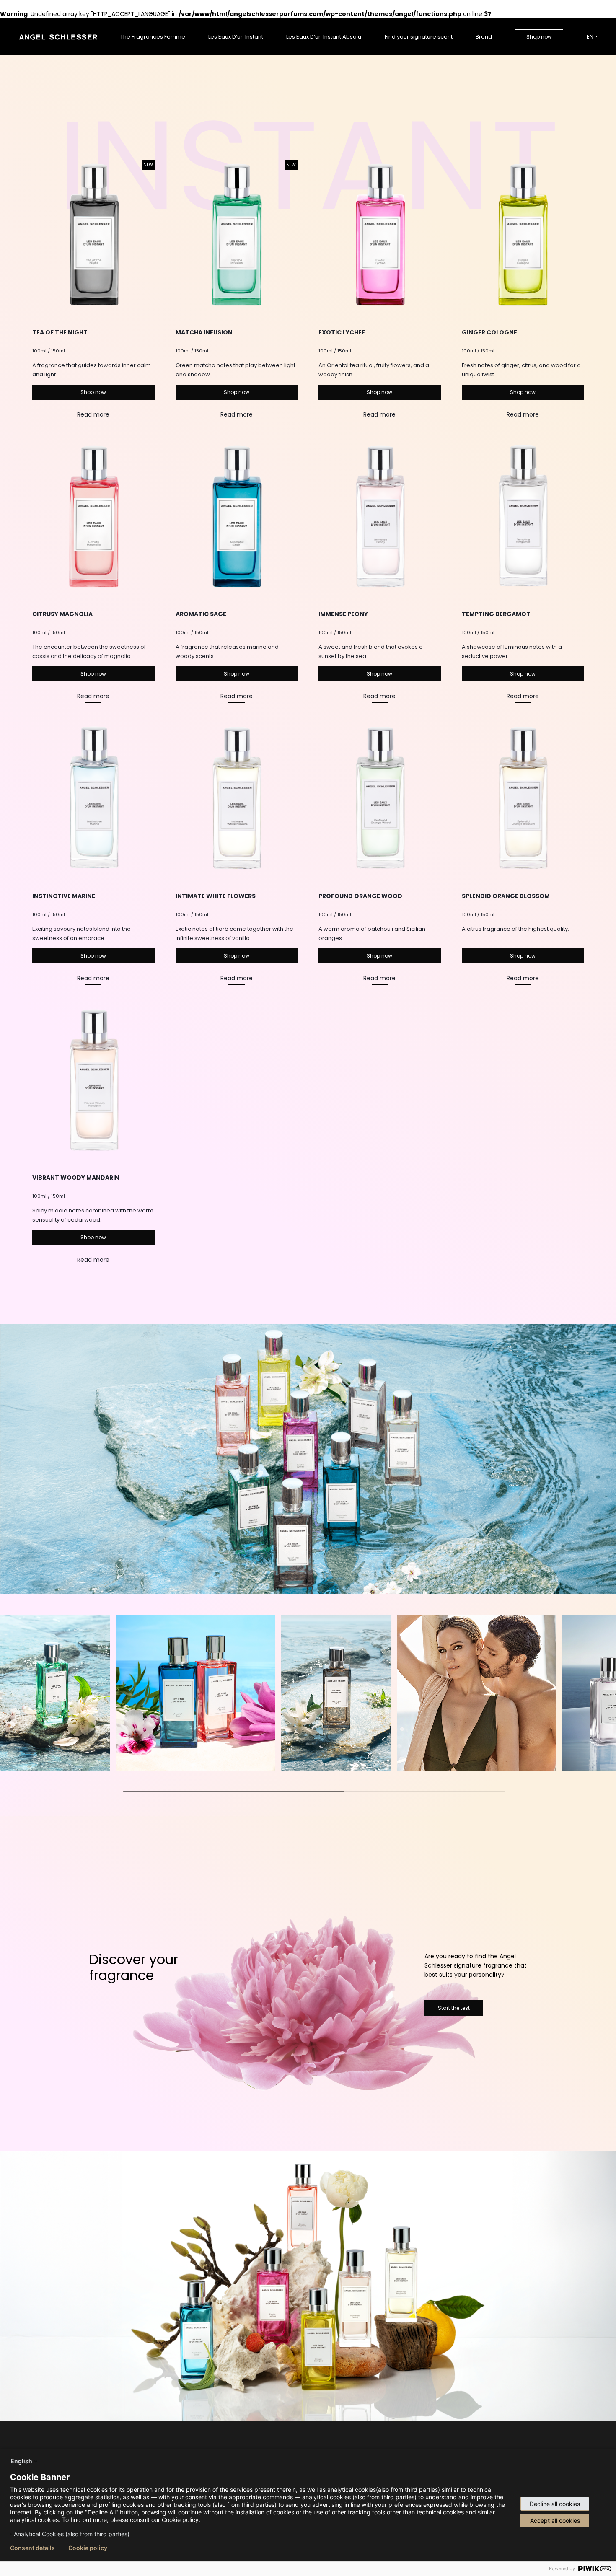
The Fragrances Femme (153, 37)
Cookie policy (88, 2548)
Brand (484, 37)
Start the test (454, 2008)
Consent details (32, 2548)
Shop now (539, 37)
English (21, 2461)
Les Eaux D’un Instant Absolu (324, 37)
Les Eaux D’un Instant (236, 37)
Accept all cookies (555, 2520)
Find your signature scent (419, 37)
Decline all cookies (555, 2504)
